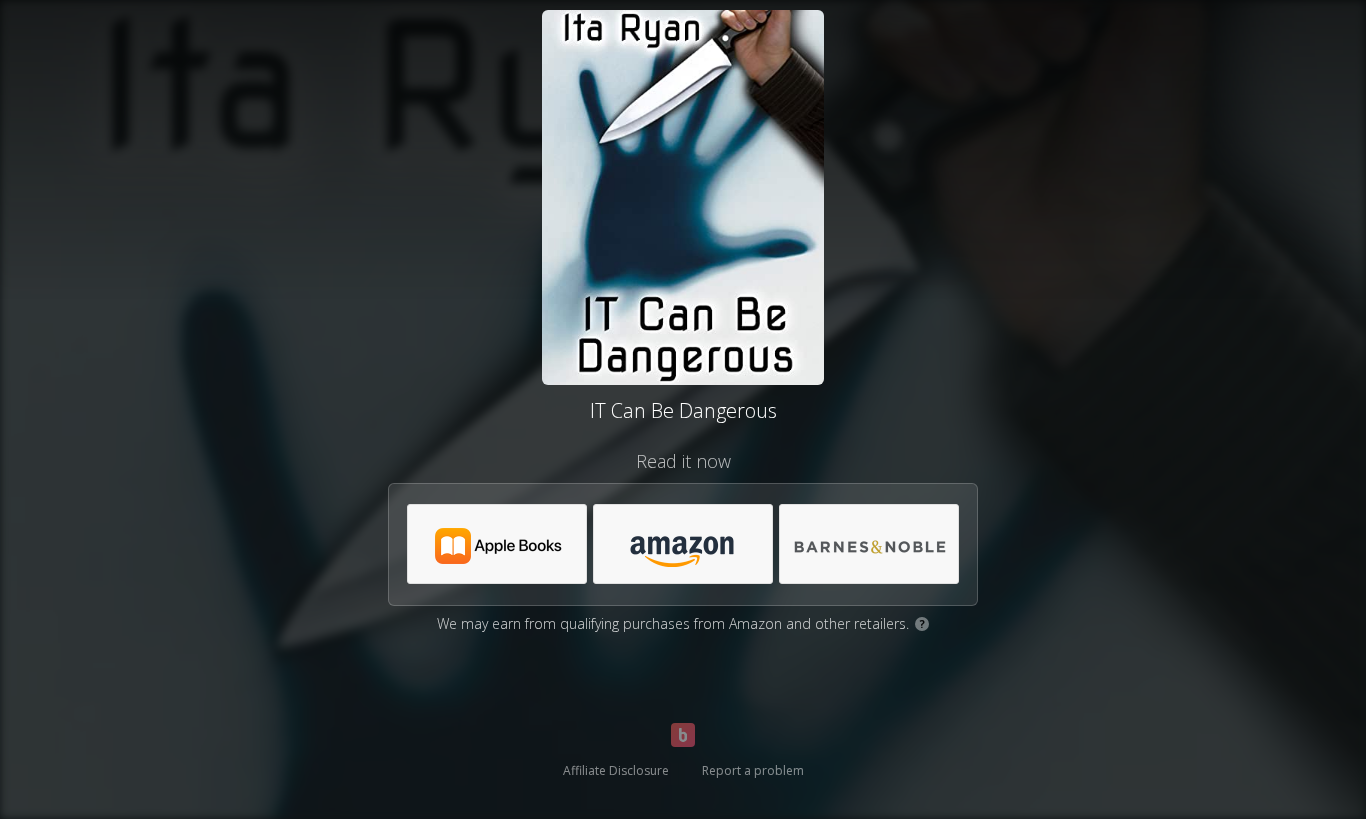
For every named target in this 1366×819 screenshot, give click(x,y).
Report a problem (753, 770)
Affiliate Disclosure (616, 770)
